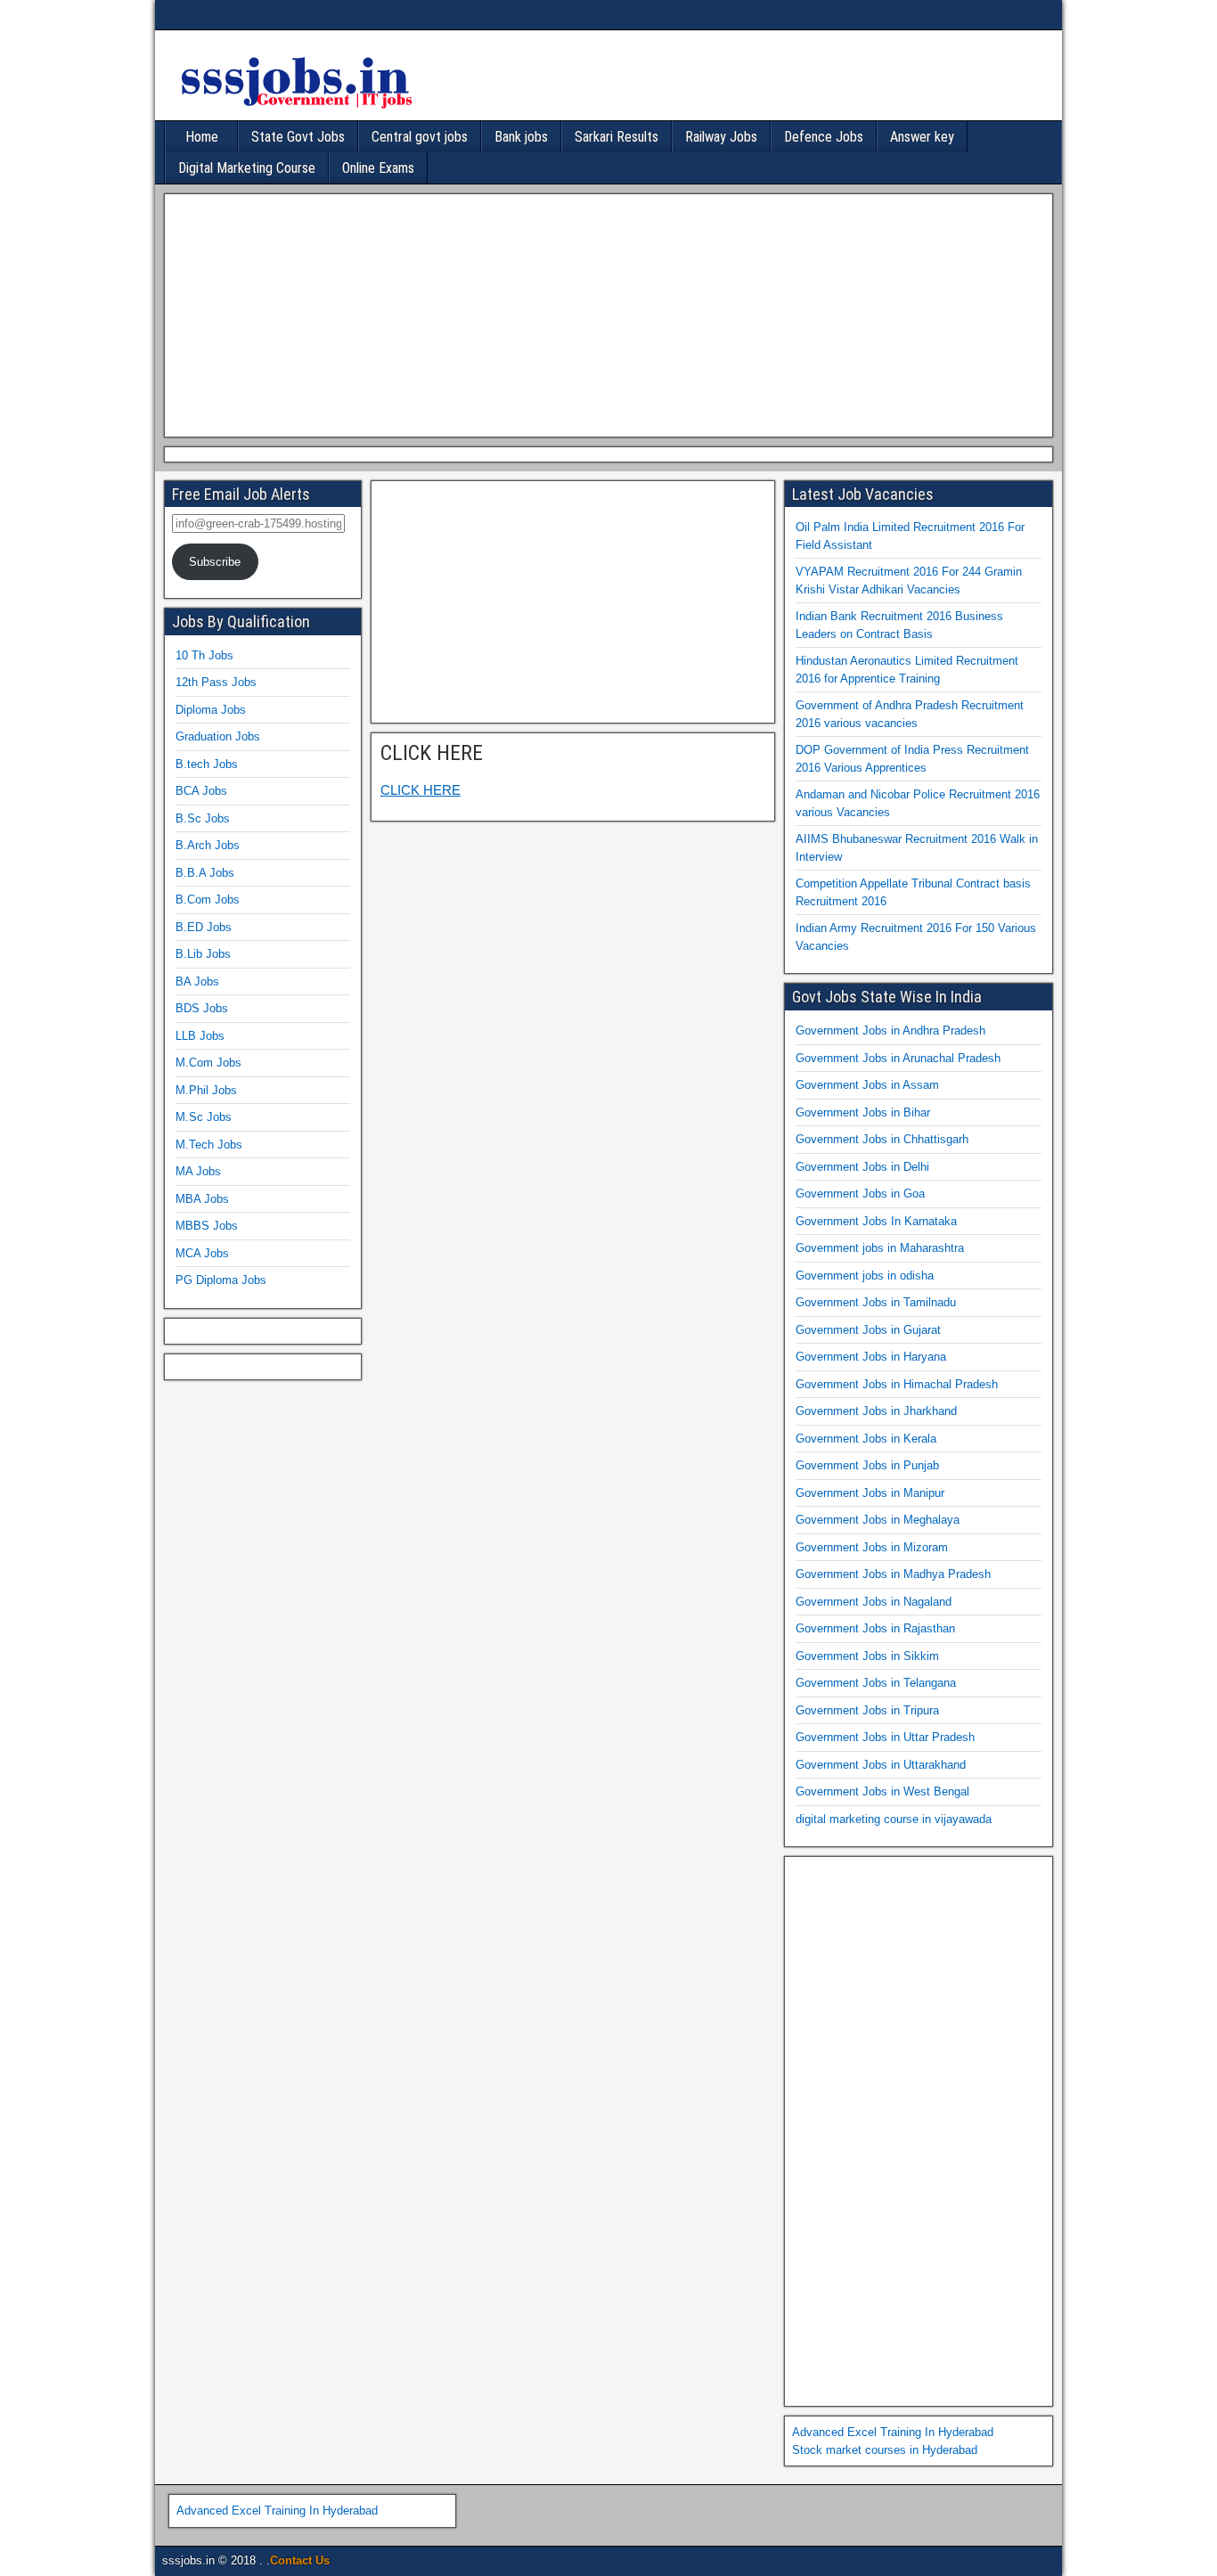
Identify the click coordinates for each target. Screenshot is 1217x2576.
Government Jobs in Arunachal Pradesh (898, 1058)
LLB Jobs (200, 1036)
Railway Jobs (721, 137)
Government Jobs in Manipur (870, 1493)
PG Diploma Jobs (221, 1280)
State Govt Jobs (298, 137)
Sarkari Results (617, 137)
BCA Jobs (201, 791)
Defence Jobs (824, 137)
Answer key (922, 137)
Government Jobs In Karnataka (876, 1221)
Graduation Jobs (218, 736)
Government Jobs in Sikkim (867, 1656)
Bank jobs (521, 137)
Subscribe (215, 562)
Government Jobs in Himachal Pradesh (897, 1384)
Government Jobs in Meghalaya (878, 1520)
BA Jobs (197, 981)
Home (202, 137)
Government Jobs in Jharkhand (876, 1411)
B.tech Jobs (207, 764)
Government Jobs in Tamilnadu (876, 1302)
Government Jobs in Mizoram (872, 1547)
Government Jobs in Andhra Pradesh (890, 1030)
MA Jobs (198, 1171)
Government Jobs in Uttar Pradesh (885, 1737)
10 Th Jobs (204, 655)
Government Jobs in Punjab (867, 1465)
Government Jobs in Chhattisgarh (882, 1139)
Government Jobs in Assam (867, 1085)
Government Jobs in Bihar (863, 1112)
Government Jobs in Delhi (862, 1167)
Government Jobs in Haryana (871, 1357)
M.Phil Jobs (206, 1090)
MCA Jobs (202, 1253)
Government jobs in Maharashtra (880, 1248)
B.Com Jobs (208, 900)
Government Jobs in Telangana (876, 1683)
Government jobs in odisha (865, 1276)
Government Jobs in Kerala (866, 1439)
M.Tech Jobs (209, 1145)
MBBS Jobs (207, 1226)
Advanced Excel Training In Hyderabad (893, 2432)
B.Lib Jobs (203, 954)
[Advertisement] (604, 313)
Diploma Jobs (211, 710)
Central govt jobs (420, 137)
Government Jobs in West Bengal (882, 1791)
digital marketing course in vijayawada (894, 1819)
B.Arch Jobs (208, 845)
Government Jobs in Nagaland (874, 1602)
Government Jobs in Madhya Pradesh (893, 1574)
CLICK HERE (432, 753)
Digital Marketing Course (247, 168)
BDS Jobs (202, 1008)
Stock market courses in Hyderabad (885, 2450)
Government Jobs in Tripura (867, 1710)
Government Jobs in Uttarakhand (881, 1765)
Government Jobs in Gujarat (868, 1330)
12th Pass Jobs (216, 682)
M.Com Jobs (208, 1063)
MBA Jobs (202, 1199)
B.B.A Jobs (205, 873)
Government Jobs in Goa (860, 1194)
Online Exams (378, 168)
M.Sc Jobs (204, 1117)
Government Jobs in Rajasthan (875, 1628)
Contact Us (300, 2560)
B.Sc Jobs (203, 818)
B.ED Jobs (204, 927)
